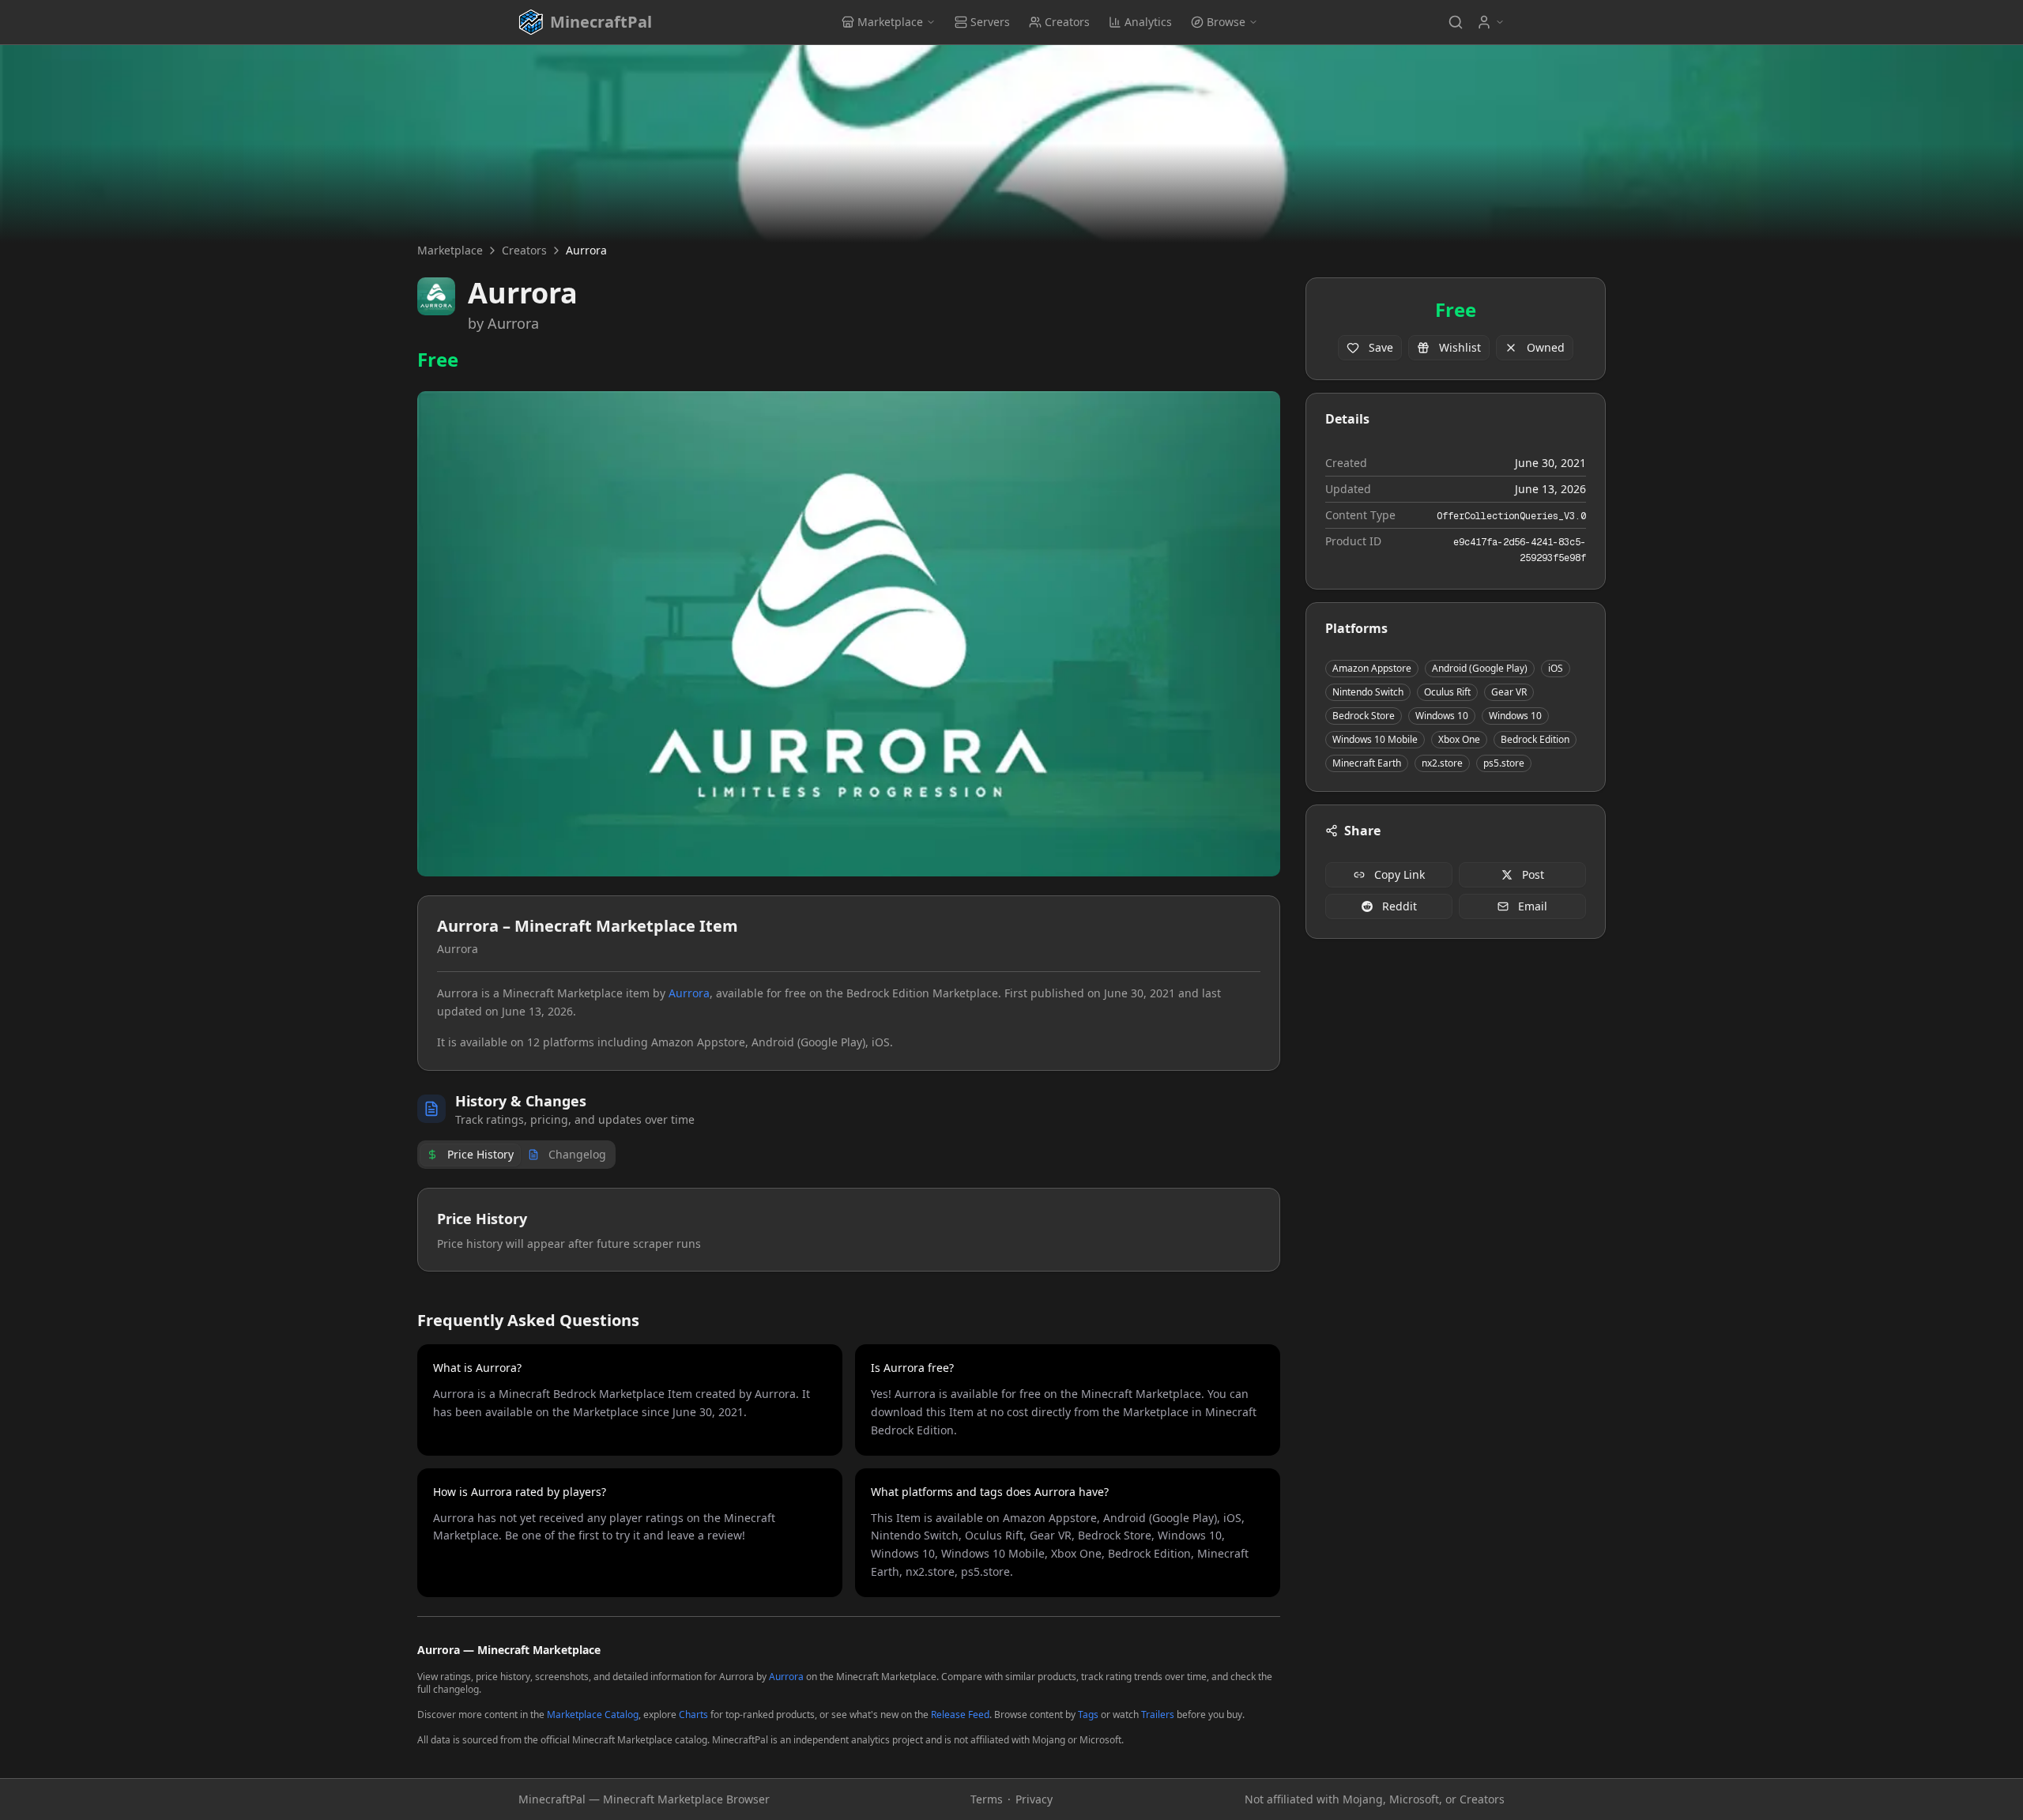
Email (1533, 906)
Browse (1226, 22)
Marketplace (890, 22)
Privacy (1034, 1799)
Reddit (1400, 906)
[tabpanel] (849, 1230)
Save (1381, 347)
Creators (1067, 22)
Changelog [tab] (577, 1154)
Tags (1088, 1714)
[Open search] (1456, 22)
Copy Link (1400, 874)
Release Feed (960, 1714)
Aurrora (513, 323)
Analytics (1148, 22)
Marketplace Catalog (593, 1714)
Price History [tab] (480, 1154)
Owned (1546, 347)
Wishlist (1460, 347)
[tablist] (516, 1155)
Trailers (1158, 1714)
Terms (987, 1799)
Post (1533, 874)
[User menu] (1490, 22)
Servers (990, 22)
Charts (693, 1714)
